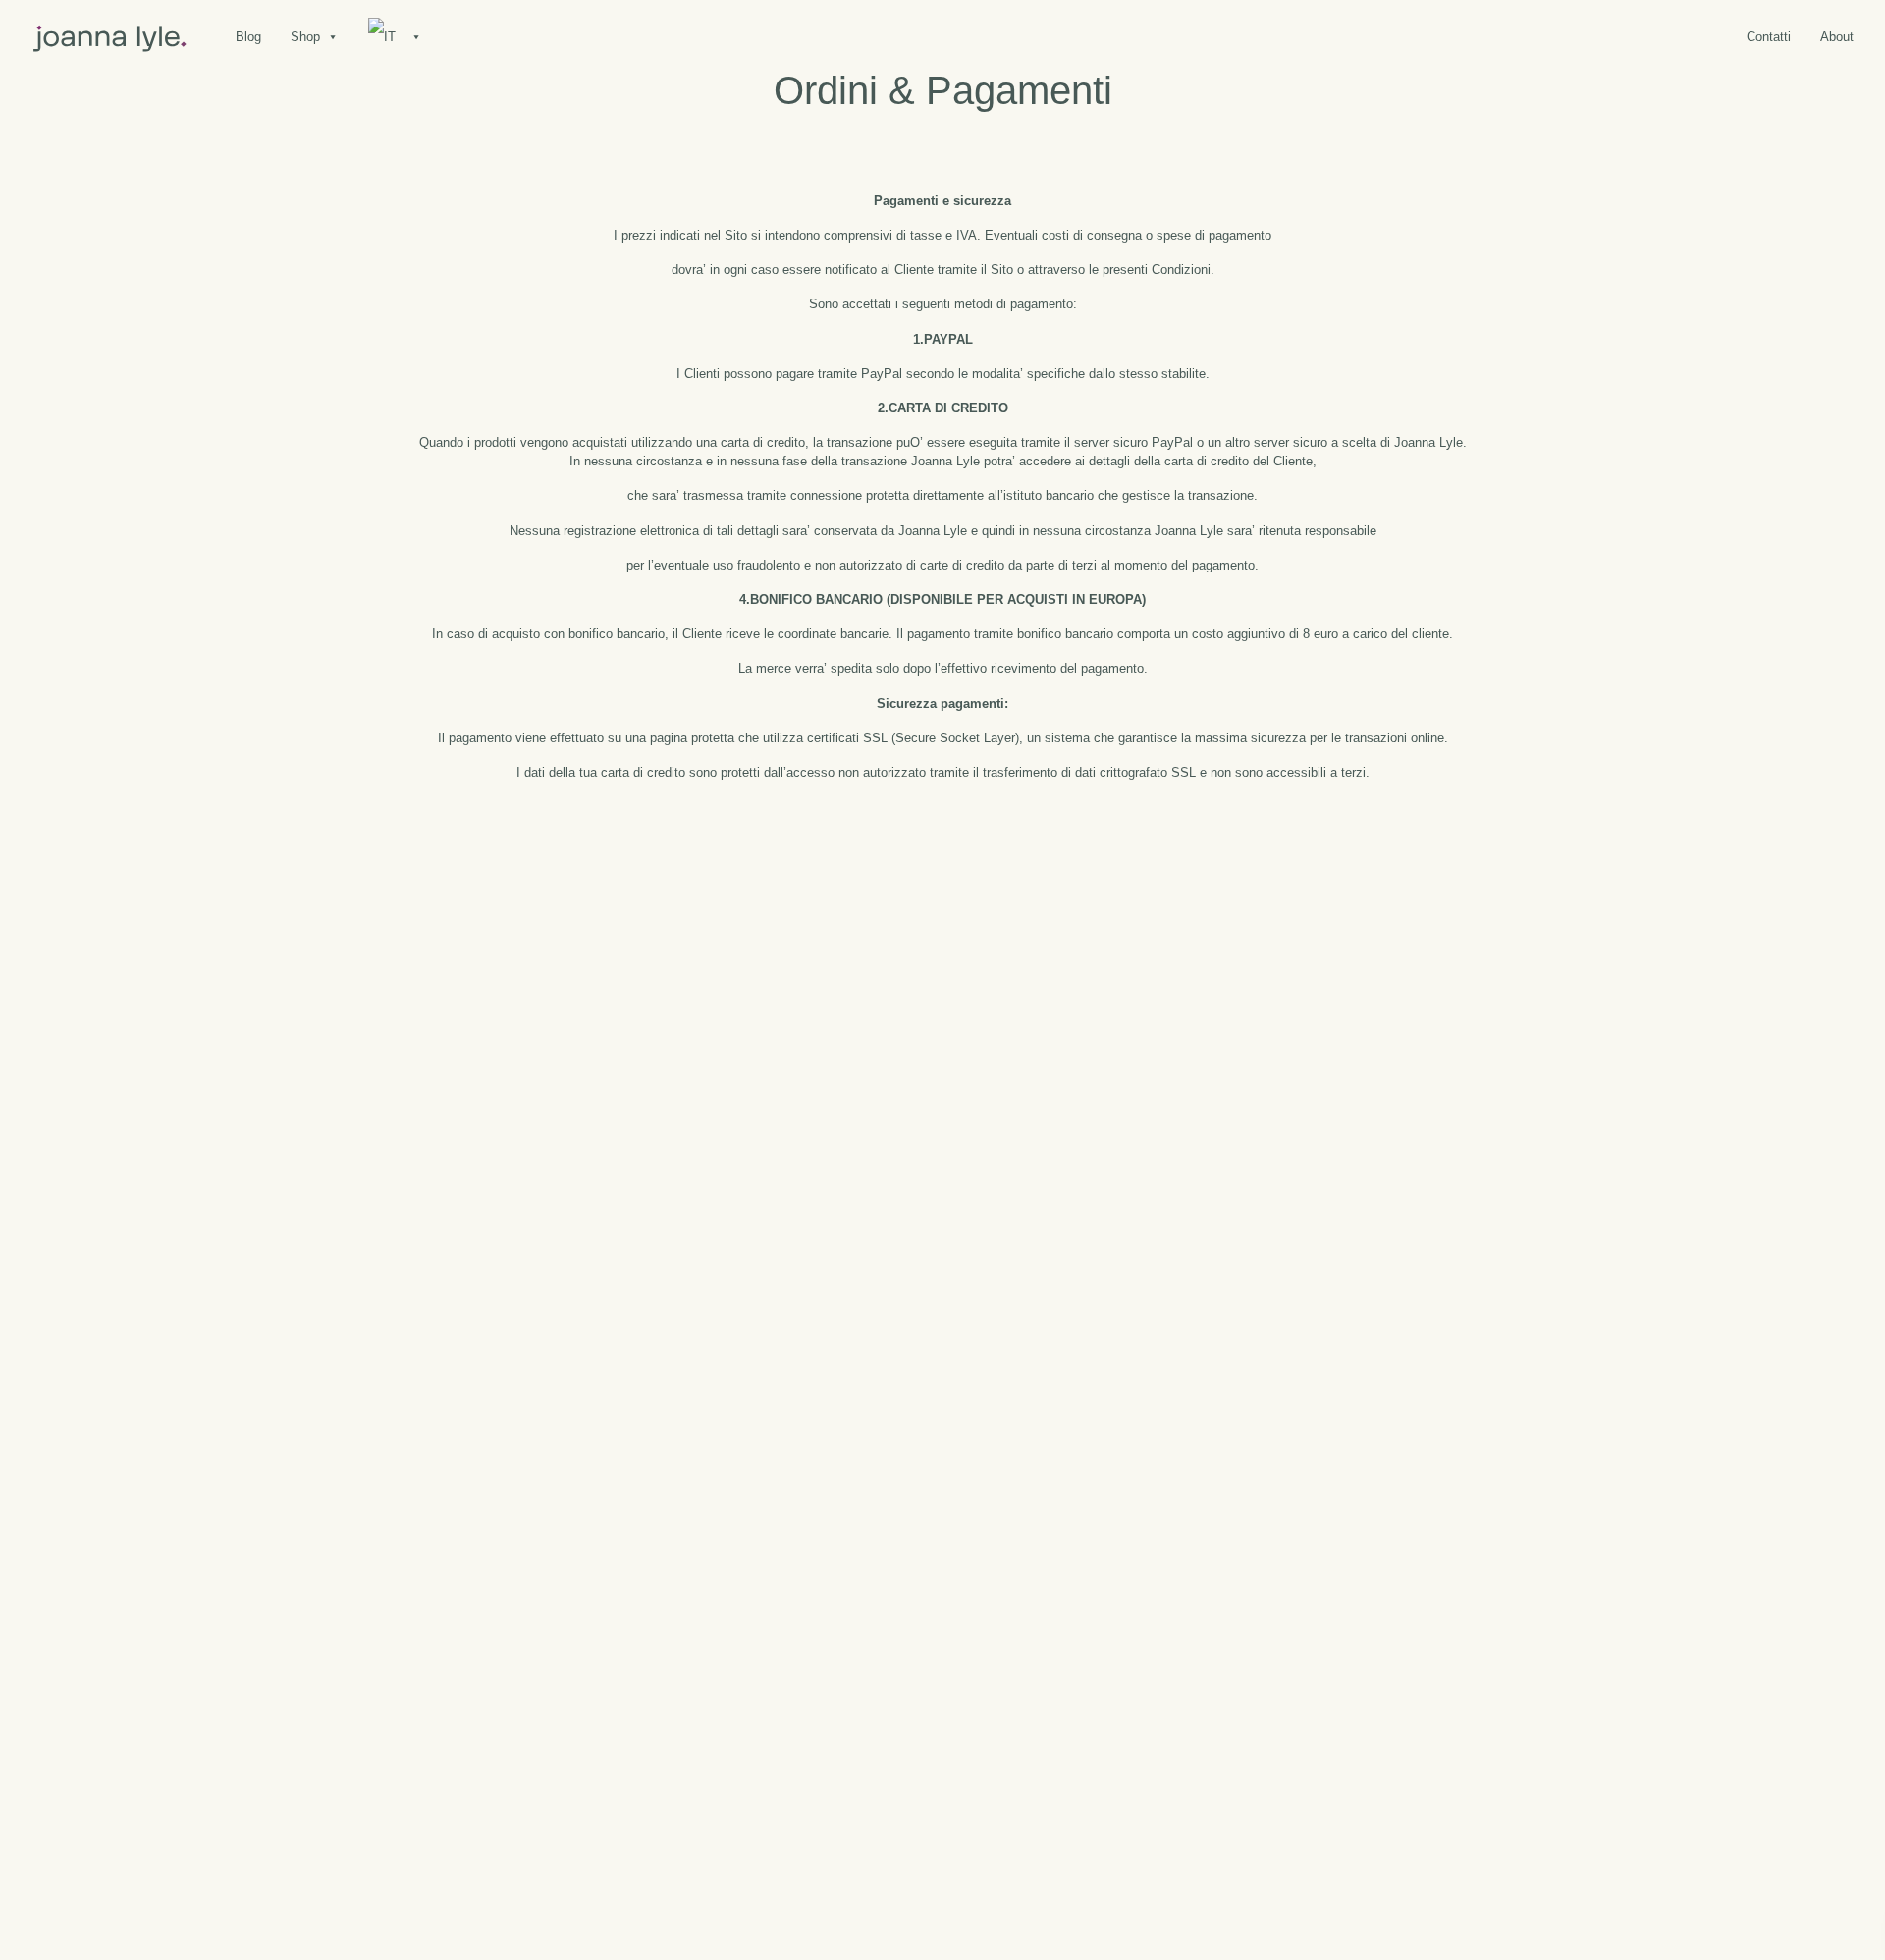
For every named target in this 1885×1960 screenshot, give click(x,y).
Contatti (1769, 37)
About (1837, 37)
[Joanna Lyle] (110, 36)
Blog (248, 37)
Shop (305, 37)
